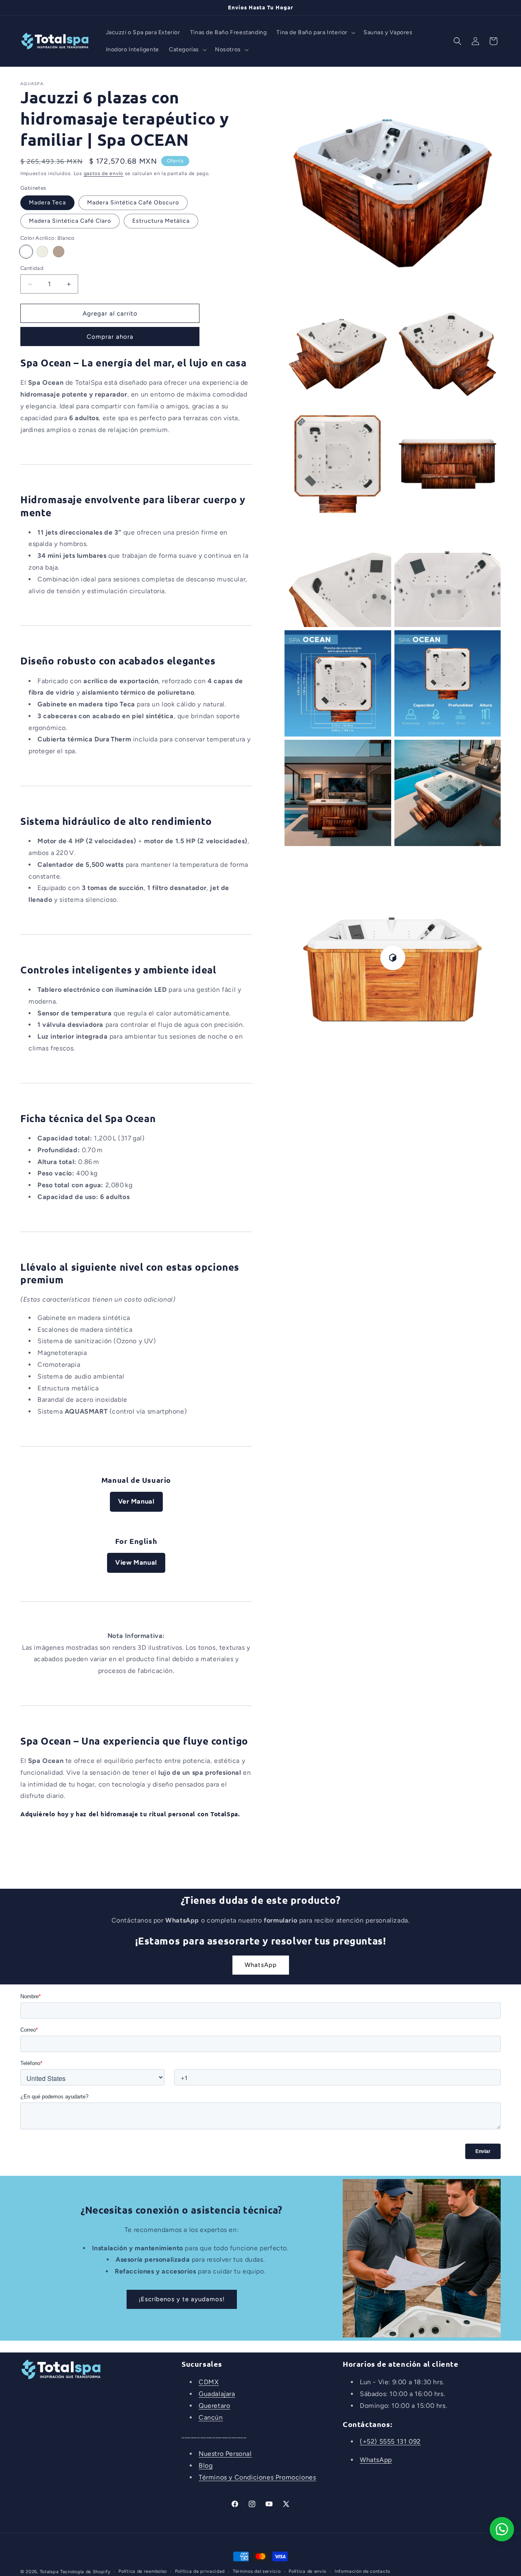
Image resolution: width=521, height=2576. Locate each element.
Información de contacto (362, 2571)
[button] (315, 33)
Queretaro (214, 2406)
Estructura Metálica (161, 221)
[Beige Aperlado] (42, 252)
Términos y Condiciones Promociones (257, 2477)
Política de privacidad (200, 2571)
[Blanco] (26, 252)
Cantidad (32, 268)
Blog (206, 2465)
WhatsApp (261, 1965)
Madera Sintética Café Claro (70, 221)
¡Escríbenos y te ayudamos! (182, 2299)
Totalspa (49, 2572)
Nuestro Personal (225, 2454)
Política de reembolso (143, 2571)
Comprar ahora (110, 337)
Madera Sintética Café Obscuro (133, 203)
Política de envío (308, 2571)
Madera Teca (47, 203)
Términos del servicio (257, 2571)
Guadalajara (217, 2394)
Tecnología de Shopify (85, 2572)
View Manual (136, 1562)
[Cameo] (59, 252)
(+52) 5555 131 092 (390, 2441)
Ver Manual (136, 1501)
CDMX (209, 2382)
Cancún (211, 2417)
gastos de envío (104, 173)
